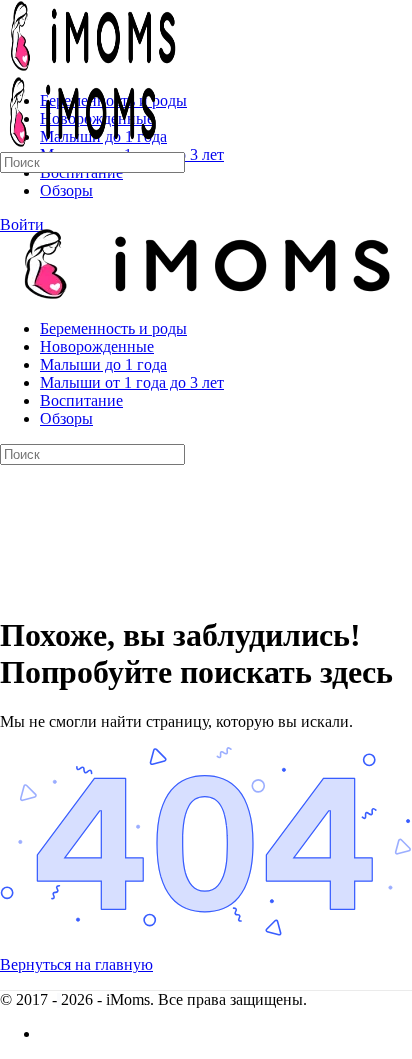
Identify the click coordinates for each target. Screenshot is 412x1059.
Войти (22, 224)
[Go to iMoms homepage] (90, 66)
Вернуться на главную (76, 964)
